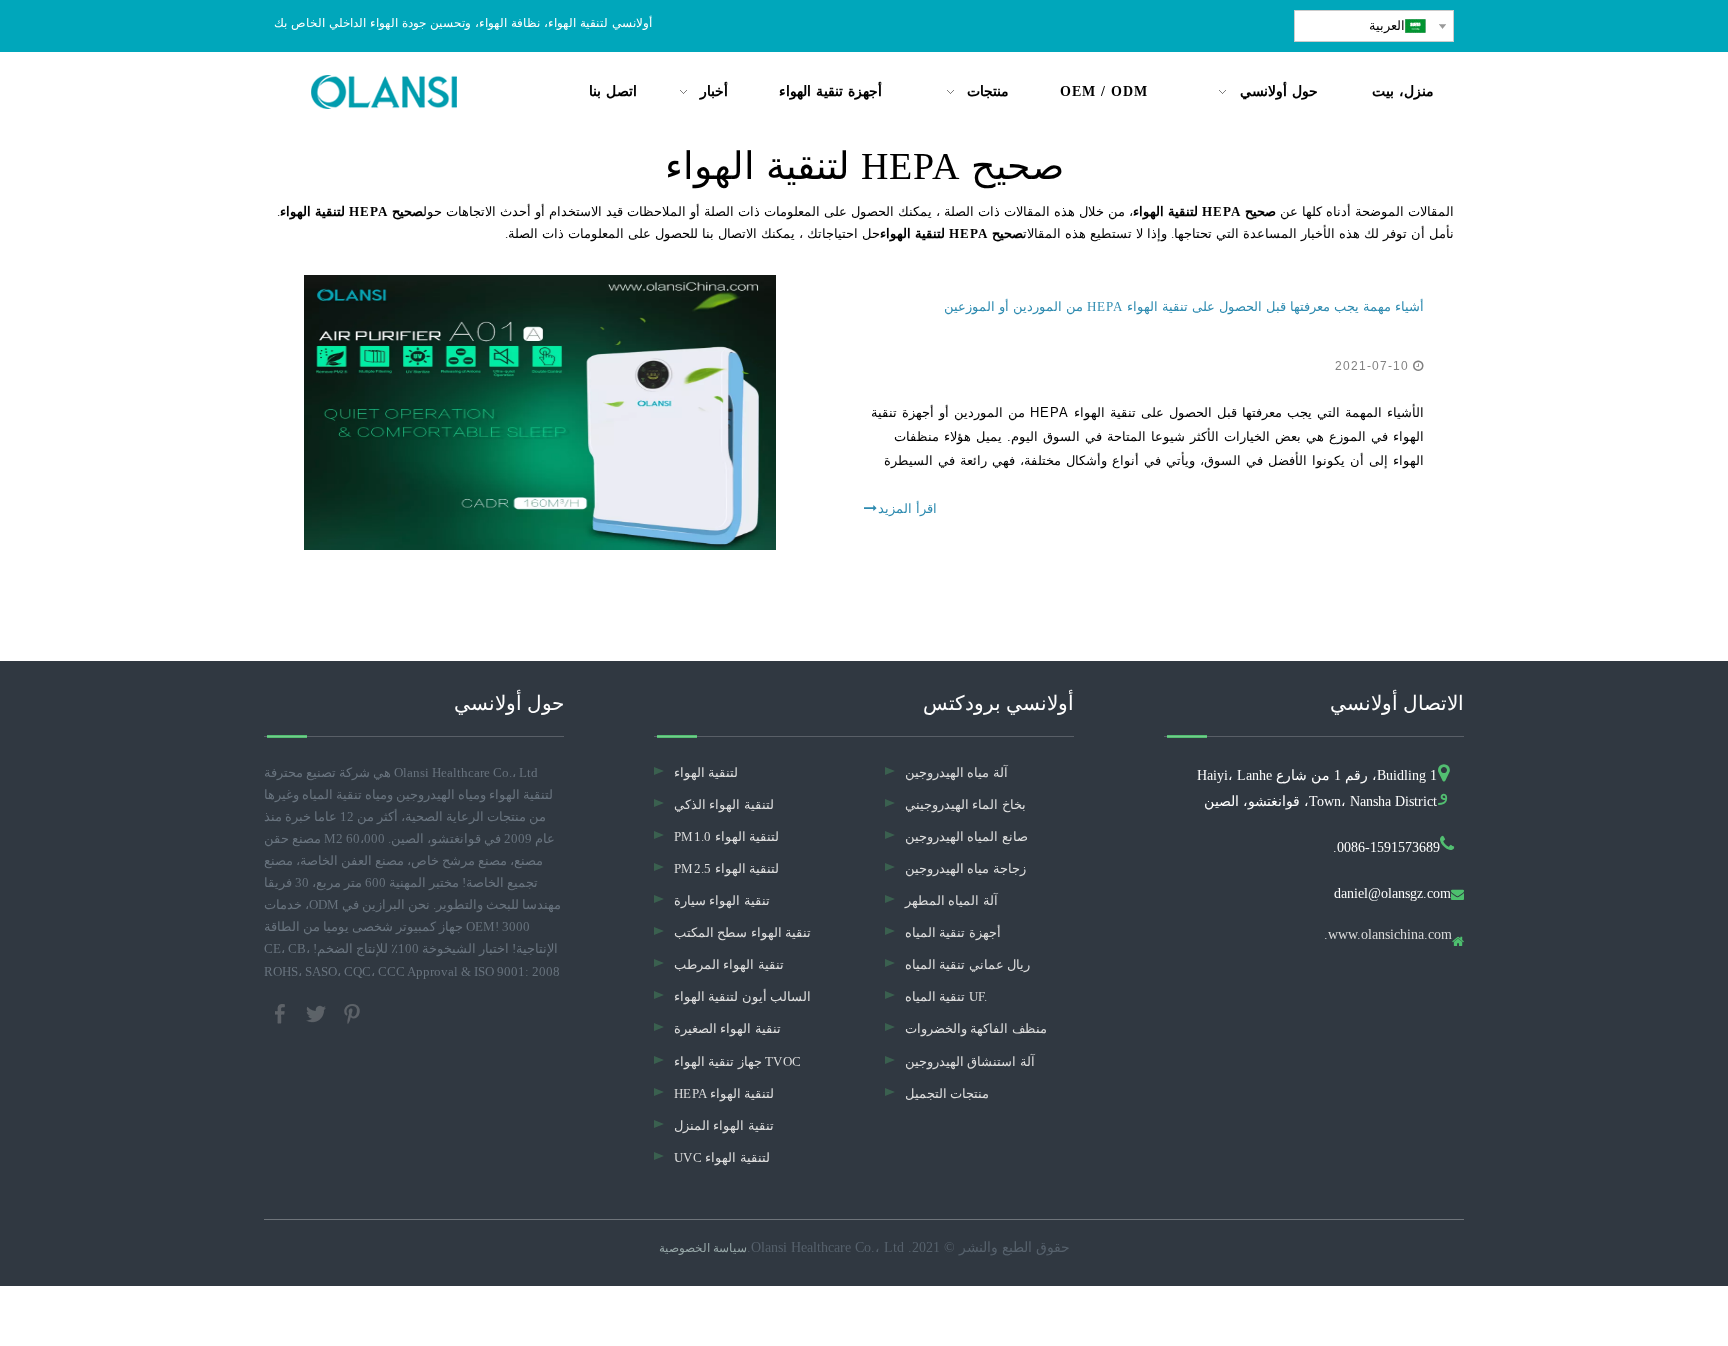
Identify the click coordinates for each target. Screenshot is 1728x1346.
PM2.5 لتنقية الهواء (726, 868)
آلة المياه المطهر (951, 900)
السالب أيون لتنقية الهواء (742, 996)
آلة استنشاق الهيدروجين (970, 1061)
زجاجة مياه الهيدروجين (965, 868)
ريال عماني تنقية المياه (967, 964)
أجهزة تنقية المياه (953, 932)
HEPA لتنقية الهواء (724, 1093)
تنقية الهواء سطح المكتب (742, 932)
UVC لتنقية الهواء (722, 1157)
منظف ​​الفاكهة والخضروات (976, 1028)
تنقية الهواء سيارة (722, 900)
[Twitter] (318, 1011)
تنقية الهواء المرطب (729, 964)
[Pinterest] (352, 1011)
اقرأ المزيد (907, 508)
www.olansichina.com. (1388, 935)
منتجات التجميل (947, 1093)
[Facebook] (282, 1011)
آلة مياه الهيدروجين (956, 772)
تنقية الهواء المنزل (724, 1125)
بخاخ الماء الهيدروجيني (965, 804)
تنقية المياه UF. (946, 996)
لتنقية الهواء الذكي (724, 804)
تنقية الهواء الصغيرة (727, 1028)
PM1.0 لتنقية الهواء (726, 836)
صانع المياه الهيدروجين (966, 836)
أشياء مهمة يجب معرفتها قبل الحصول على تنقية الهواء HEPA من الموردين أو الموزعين (1184, 306)
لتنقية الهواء (706, 772)
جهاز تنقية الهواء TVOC (737, 1061)
